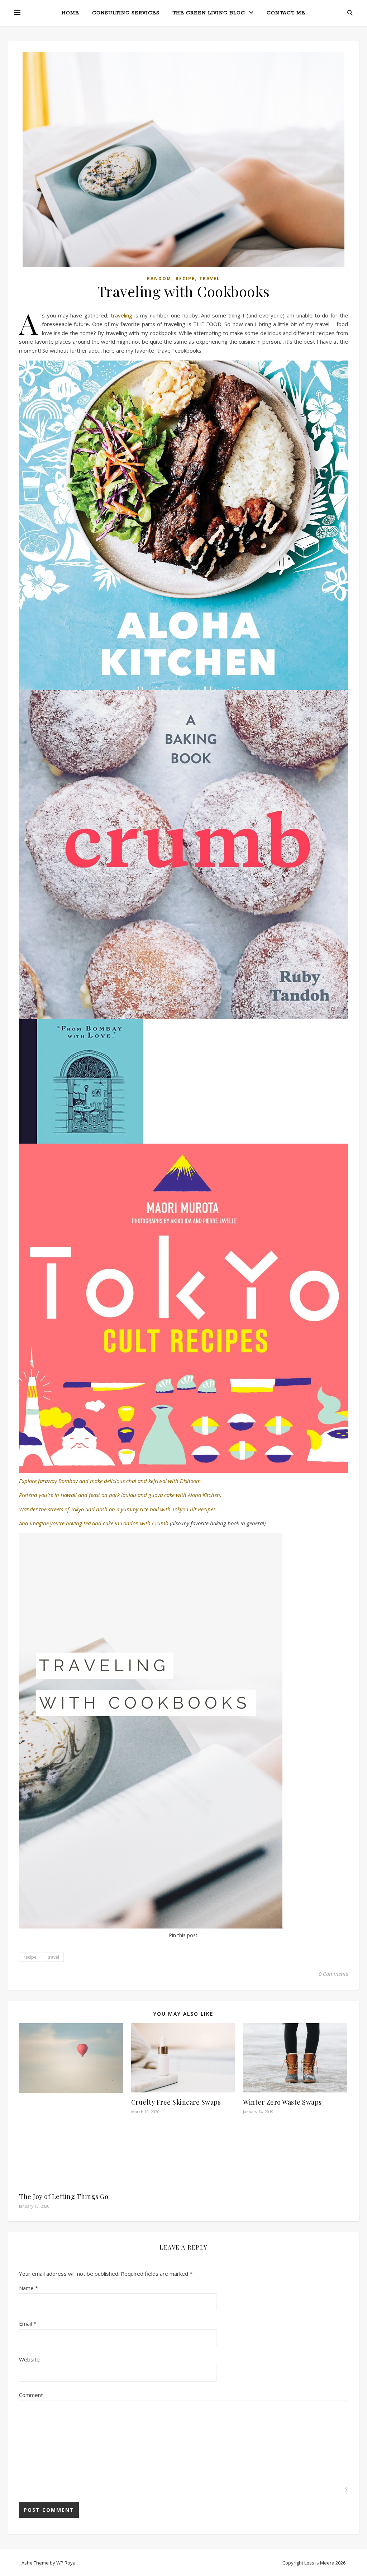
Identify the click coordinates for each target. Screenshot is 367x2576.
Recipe (185, 279)
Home (70, 13)
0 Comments (333, 1974)
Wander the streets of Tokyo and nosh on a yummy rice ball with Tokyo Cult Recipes (117, 1509)
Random (159, 279)
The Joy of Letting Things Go (64, 2196)
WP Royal (66, 2563)
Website (29, 2359)
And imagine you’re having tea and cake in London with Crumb (94, 1523)
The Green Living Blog (209, 13)
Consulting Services (126, 13)
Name (28, 2288)
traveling (121, 315)
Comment (31, 2395)
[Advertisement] (71, 2141)
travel (53, 1957)
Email (28, 2323)
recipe (30, 1957)
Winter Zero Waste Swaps (282, 2102)
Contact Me (286, 13)
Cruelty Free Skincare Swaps (176, 2102)
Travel (210, 279)
